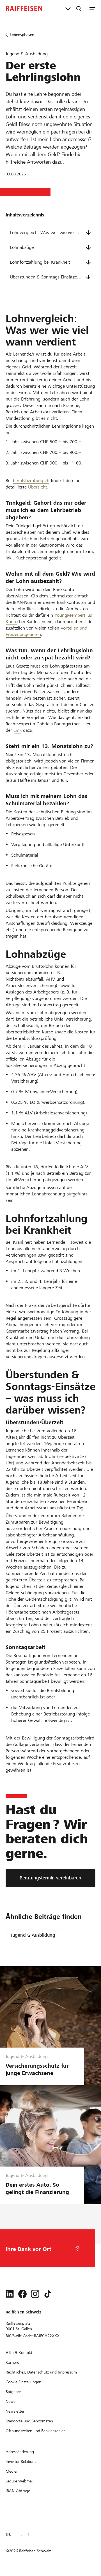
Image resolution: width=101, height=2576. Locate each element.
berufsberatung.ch (31, 481)
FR (19, 2534)
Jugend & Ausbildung (33, 1935)
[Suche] (79, 8)
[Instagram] (35, 2294)
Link (18, 730)
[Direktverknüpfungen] (68, 8)
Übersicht (38, 487)
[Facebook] (22, 2294)
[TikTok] (48, 2294)
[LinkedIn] (10, 2294)
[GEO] (77, 2248)
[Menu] (92, 8)
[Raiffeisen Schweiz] (24, 8)
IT (29, 2534)
